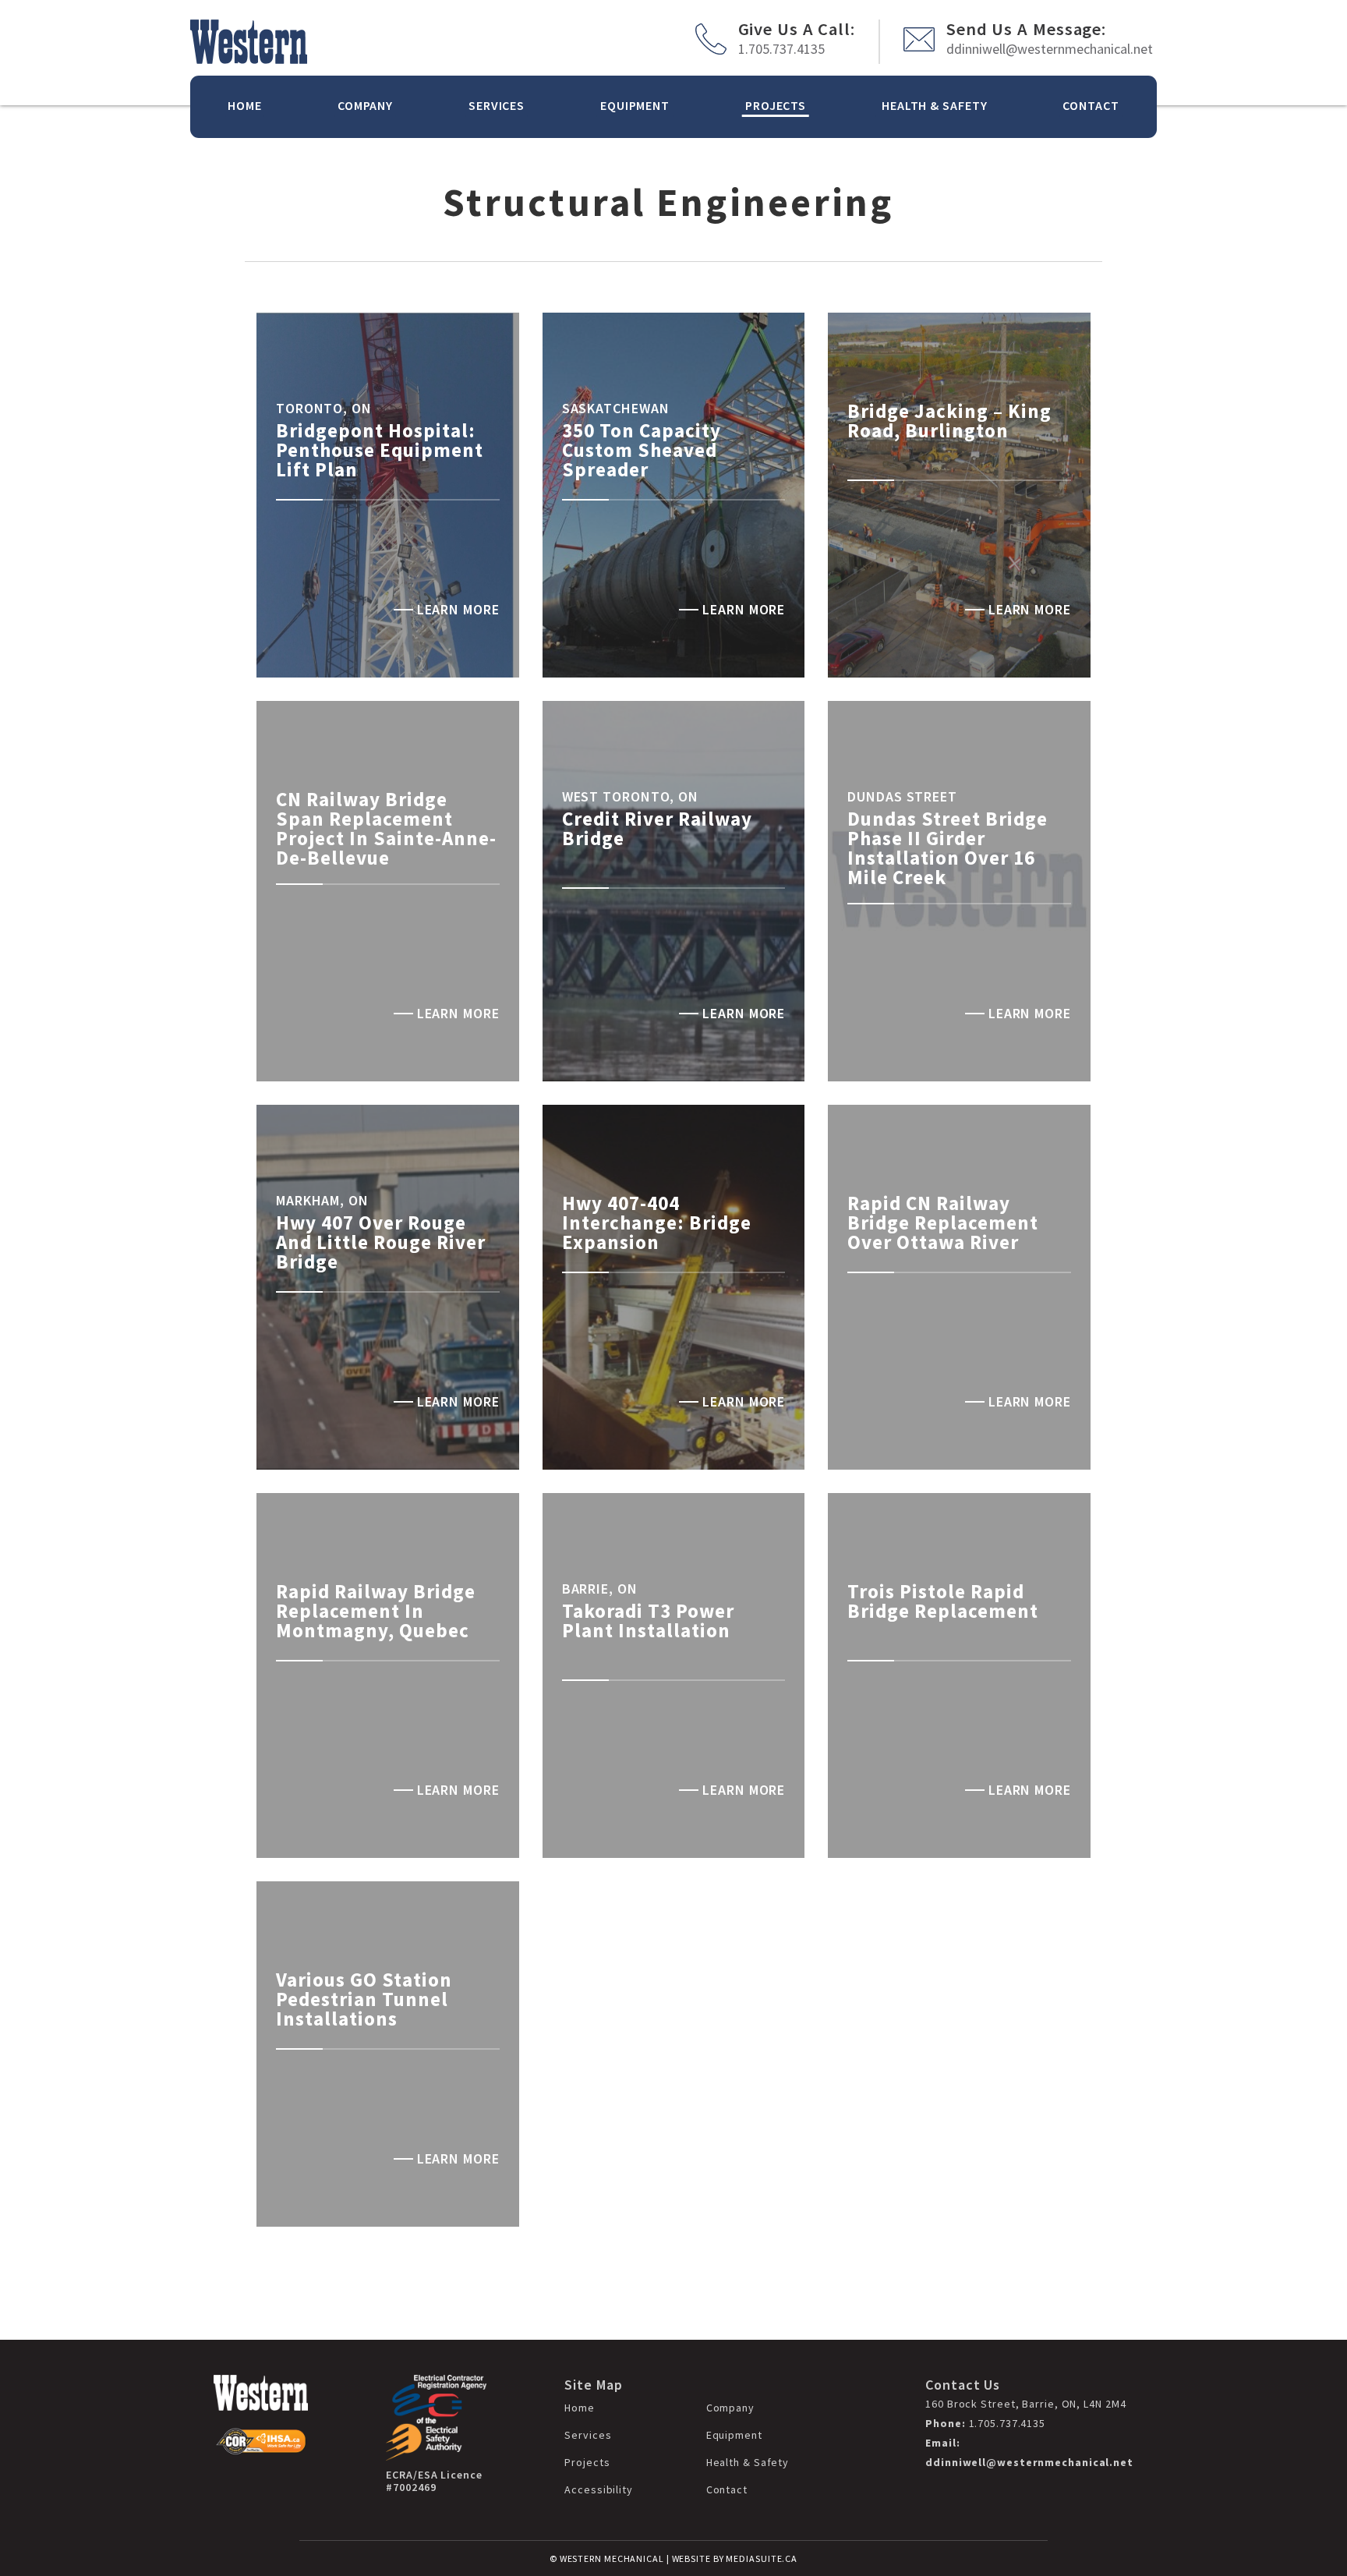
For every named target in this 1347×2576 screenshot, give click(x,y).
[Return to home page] (249, 42)
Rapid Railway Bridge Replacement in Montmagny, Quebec (376, 1611)
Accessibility (599, 2489)
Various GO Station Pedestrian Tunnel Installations (364, 1999)
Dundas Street (902, 796)
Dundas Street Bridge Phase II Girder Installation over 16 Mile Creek (947, 848)
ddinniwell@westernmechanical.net (1050, 49)
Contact (1091, 105)
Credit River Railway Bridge (657, 828)
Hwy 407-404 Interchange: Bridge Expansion (657, 1223)
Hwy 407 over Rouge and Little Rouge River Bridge (381, 1242)
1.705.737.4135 (781, 49)
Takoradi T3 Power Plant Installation (648, 1621)
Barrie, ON (600, 1589)
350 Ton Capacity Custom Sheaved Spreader (642, 450)
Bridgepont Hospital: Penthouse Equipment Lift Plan (380, 450)
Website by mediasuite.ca (735, 2558)
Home (245, 105)
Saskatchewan (616, 408)
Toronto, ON (324, 408)
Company (365, 105)
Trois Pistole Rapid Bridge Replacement (943, 1601)
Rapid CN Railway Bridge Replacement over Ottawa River (943, 1223)
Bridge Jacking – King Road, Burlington (949, 421)
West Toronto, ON (630, 796)
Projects (776, 105)
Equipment (635, 105)
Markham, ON (322, 1200)
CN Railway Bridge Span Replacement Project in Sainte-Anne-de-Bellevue (386, 828)
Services (497, 105)
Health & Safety (935, 105)
